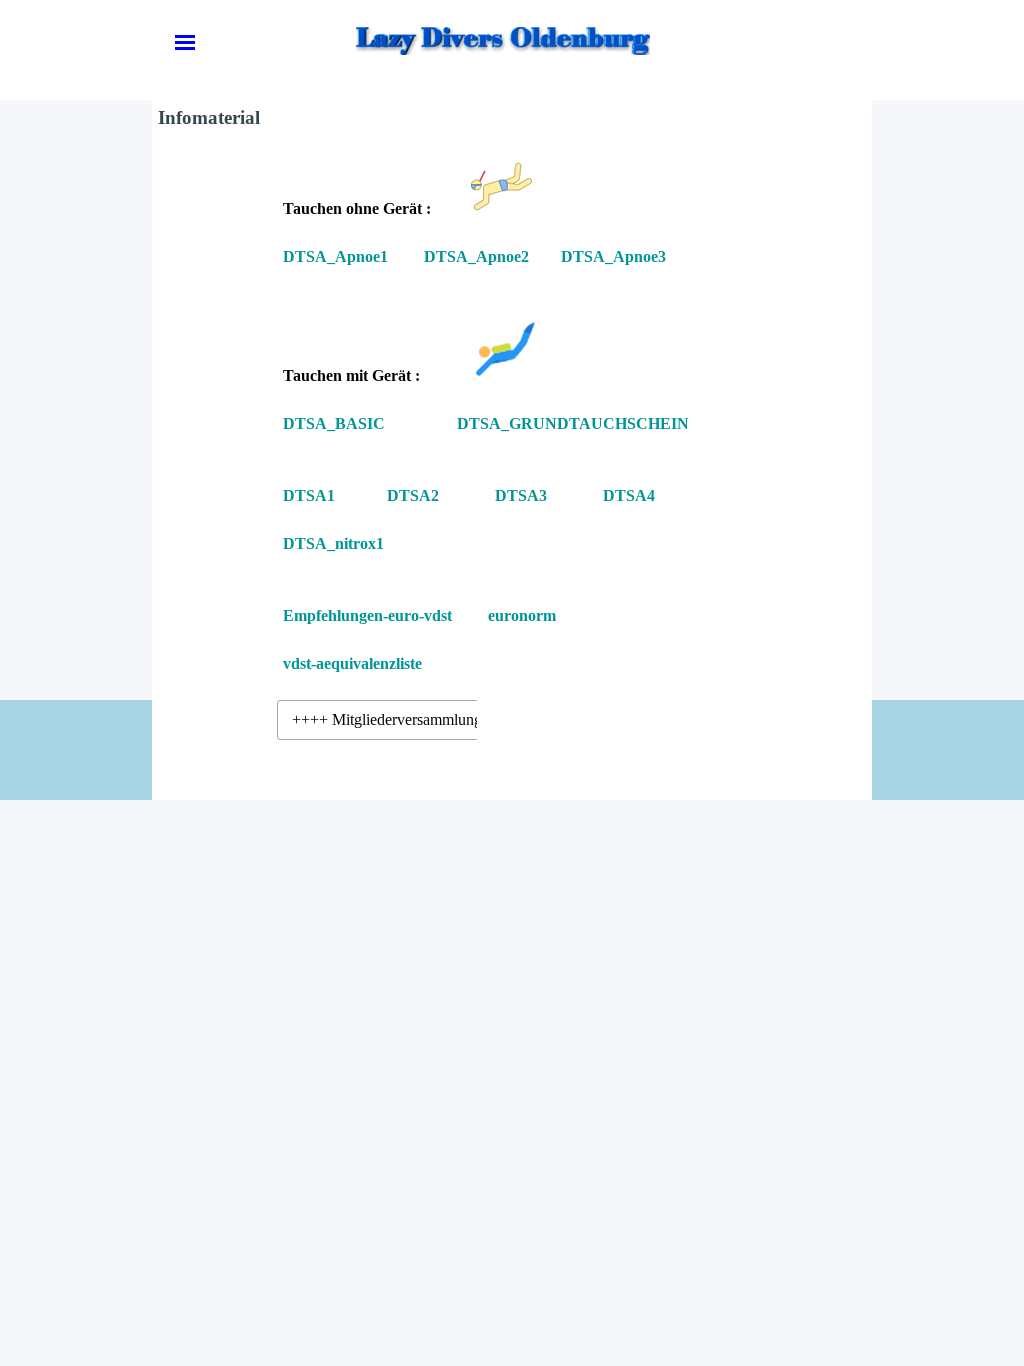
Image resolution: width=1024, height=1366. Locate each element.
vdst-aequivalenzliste (352, 663)
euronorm (522, 615)
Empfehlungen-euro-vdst (367, 615)
